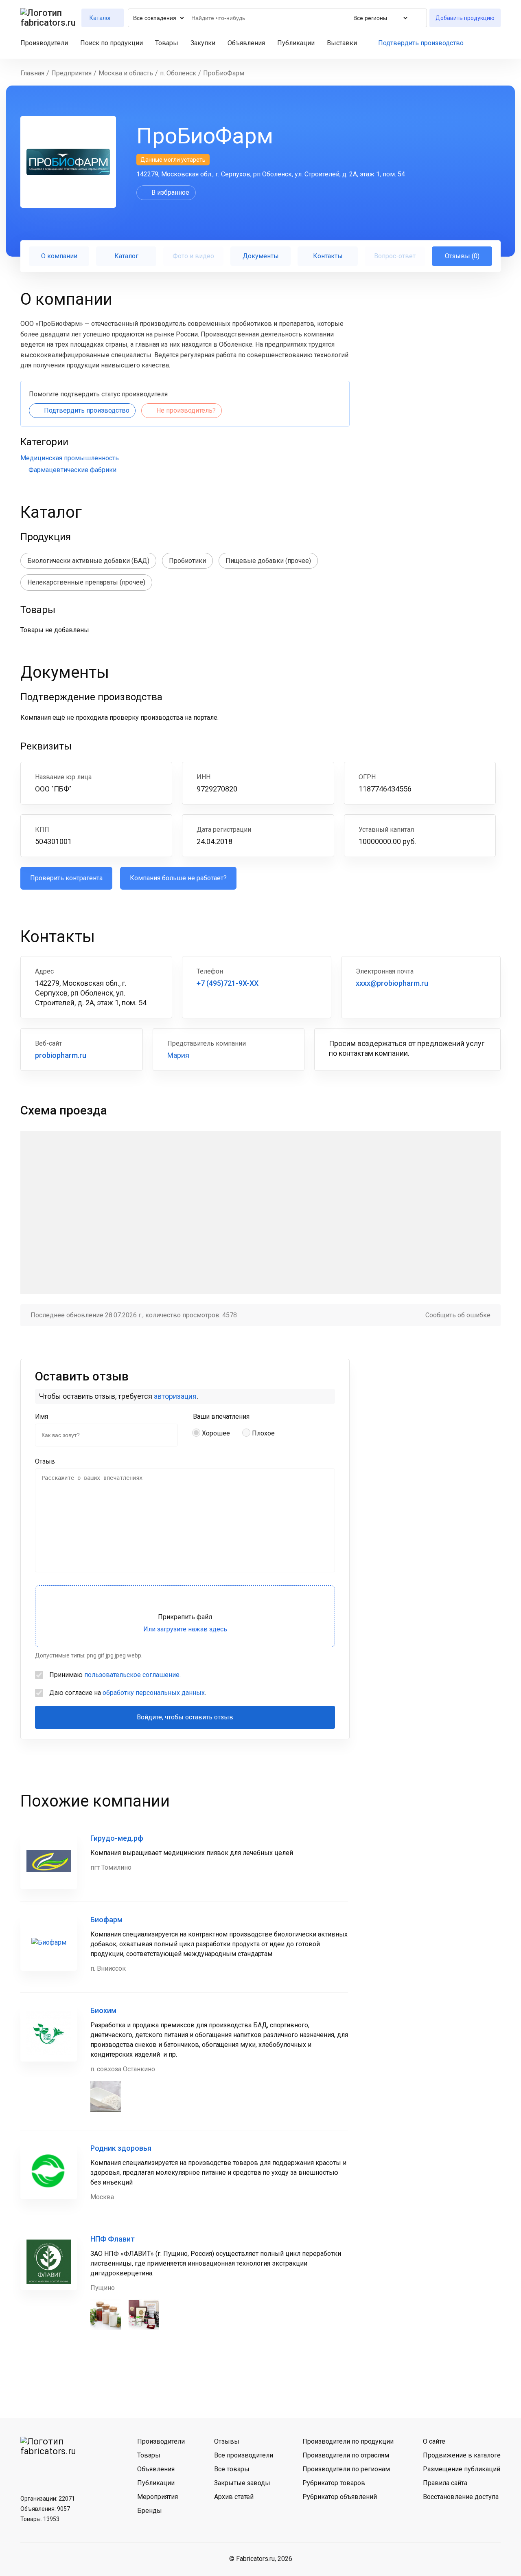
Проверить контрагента (66, 878)
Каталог (126, 256)
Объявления (246, 43)
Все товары (232, 2469)
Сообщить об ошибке (458, 1315)
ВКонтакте (29, 2471)
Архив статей (234, 2497)
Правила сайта (445, 2483)
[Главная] (48, 18)
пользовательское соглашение (132, 1675)
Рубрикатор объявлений (340, 2497)
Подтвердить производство (421, 43)
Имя (42, 1417)
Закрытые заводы (242, 2483)
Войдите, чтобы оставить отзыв (185, 1717)
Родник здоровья (121, 2148)
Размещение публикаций (462, 2469)
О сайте (434, 2441)
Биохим (103, 2010)
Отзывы (227, 2441)
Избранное (483, 43)
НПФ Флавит (113, 2239)
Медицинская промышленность (70, 458)
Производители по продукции (348, 2441)
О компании (59, 256)
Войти (497, 43)
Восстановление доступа (461, 2497)
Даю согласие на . (128, 1693)
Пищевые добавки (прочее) (268, 561)
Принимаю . (115, 1675)
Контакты (328, 256)
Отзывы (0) (462, 256)
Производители (44, 43)
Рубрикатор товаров (334, 2483)
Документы (261, 256)
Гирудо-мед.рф (117, 1838)
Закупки (203, 43)
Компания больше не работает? (178, 878)
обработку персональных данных (154, 1693)
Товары (167, 43)
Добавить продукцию (465, 18)
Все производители (244, 2455)
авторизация (175, 1396)
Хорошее (216, 1433)
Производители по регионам (346, 2469)
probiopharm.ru (61, 1055)
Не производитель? (186, 410)
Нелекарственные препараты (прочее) (86, 582)
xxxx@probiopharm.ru (392, 983)
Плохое (263, 1433)
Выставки (342, 43)
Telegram (50, 2471)
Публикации (296, 43)
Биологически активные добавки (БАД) (88, 561)
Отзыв (45, 1461)
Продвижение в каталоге (462, 2455)
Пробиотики (187, 561)
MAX (71, 2471)
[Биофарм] (49, 1942)
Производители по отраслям (346, 2455)
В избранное (170, 192)
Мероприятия (158, 2497)
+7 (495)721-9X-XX (228, 983)
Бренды (150, 2511)
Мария (178, 1055)
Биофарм (106, 1920)
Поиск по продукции (112, 43)
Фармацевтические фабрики (72, 470)
